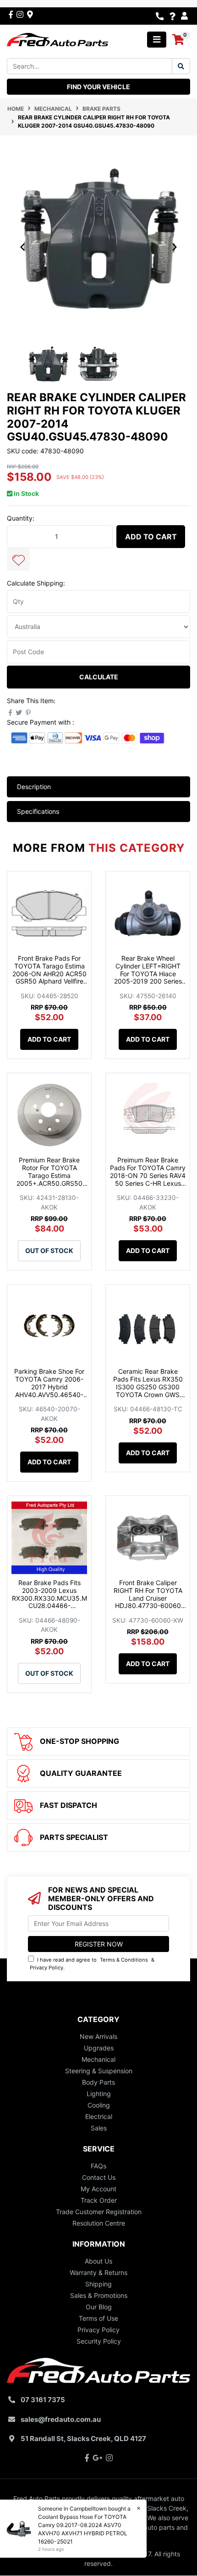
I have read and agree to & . (92, 1964)
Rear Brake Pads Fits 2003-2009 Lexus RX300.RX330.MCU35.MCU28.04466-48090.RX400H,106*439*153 (49, 1602)
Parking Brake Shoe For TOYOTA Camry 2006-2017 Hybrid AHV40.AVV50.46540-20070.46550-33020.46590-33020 (49, 1390)
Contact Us (99, 2177)
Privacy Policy (47, 1968)
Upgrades (99, 2048)
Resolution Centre (99, 2223)
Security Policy (99, 2341)
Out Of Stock (49, 1250)
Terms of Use (98, 2318)
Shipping (98, 2284)
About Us (98, 2261)
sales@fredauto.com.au (61, 2419)
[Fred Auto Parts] (57, 39)
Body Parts (98, 2082)
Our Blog (99, 2307)
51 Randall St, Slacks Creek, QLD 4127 (83, 2439)
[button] (18, 559)
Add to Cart (151, 537)
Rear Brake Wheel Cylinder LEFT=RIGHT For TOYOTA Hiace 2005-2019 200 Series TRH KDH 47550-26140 (148, 973)
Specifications (38, 811)
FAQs (98, 2166)
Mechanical (98, 2059)
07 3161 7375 (43, 2400)
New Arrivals (98, 2036)
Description (34, 787)
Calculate (99, 677)
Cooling (99, 2105)
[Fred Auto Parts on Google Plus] (30, 14)
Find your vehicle (98, 87)
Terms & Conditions (124, 1960)
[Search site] (181, 66)
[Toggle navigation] (157, 40)
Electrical (99, 2116)
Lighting (99, 2094)
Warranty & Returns (98, 2272)
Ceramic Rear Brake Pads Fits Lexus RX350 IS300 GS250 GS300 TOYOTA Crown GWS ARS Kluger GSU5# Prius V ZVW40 (148, 1390)
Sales (99, 2128)
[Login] (186, 16)
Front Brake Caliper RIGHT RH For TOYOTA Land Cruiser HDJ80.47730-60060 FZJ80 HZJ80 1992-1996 (148, 1602)
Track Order (99, 2200)
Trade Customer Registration (99, 2212)
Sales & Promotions (99, 2295)
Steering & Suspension (99, 2071)
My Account (98, 2189)
